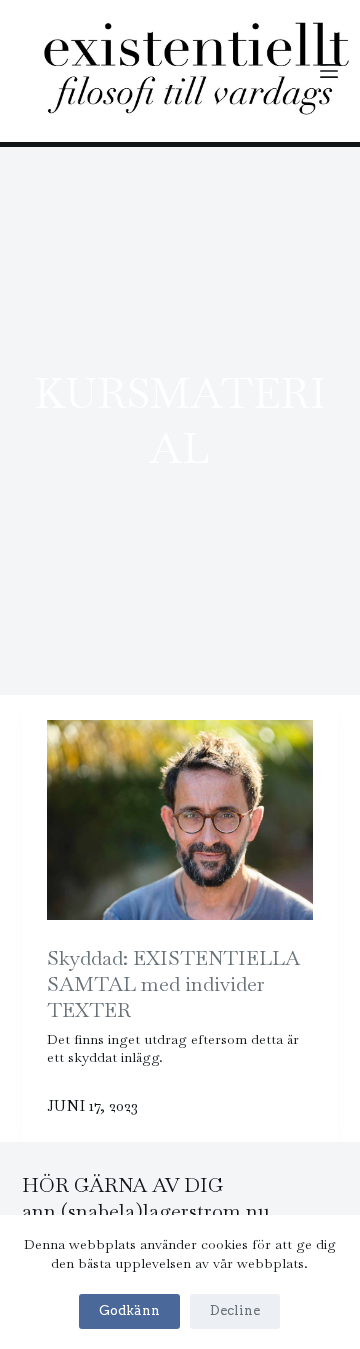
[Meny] (329, 71)
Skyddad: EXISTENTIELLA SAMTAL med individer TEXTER (173, 984)
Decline (235, 1310)
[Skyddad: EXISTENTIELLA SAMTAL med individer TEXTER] (180, 820)
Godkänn (129, 1310)
